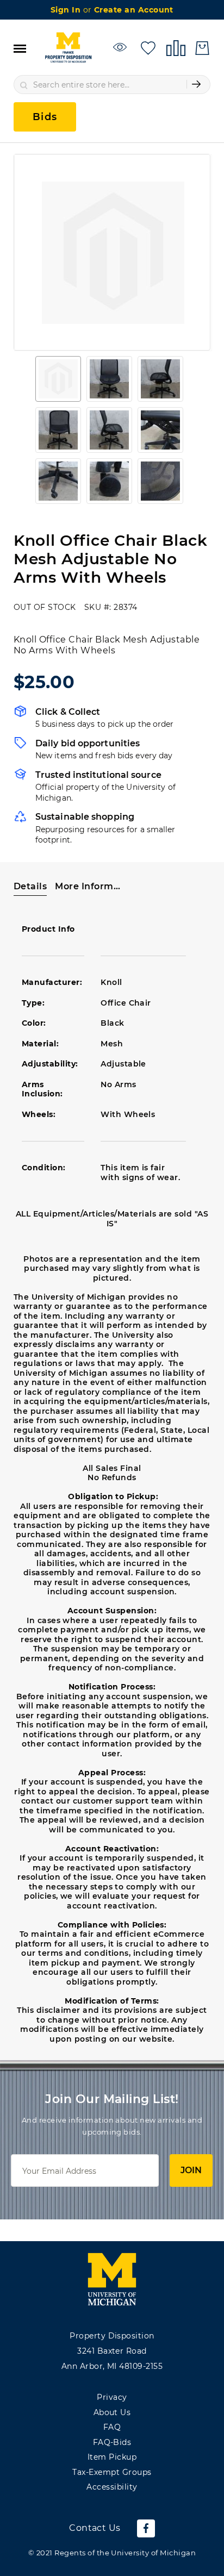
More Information (88, 886)
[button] (58, 379)
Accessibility (112, 2487)
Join (191, 2170)
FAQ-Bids (112, 2442)
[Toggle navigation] (20, 48)
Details (30, 886)
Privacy (112, 2397)
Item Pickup (112, 2457)
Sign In (67, 10)
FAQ (112, 2427)
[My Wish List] (148, 47)
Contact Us (95, 2528)
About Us (112, 2412)
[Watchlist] (122, 47)
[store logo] (68, 48)
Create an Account (134, 10)
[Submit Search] (196, 84)
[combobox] (112, 85)
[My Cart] (202, 48)
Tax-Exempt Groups (112, 2472)
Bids (45, 117)
